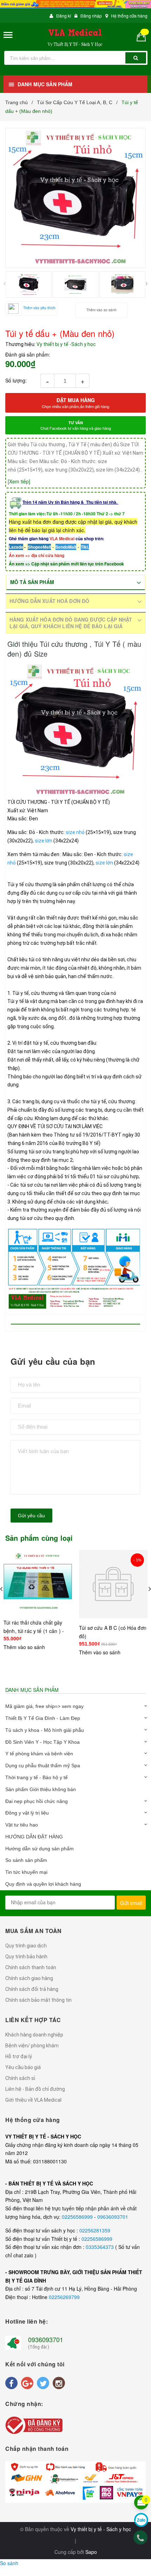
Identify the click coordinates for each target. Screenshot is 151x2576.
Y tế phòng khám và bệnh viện (39, 1754)
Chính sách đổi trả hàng (32, 1989)
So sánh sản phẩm (26, 1860)
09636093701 (113, 2217)
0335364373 (100, 2247)
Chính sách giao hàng (29, 1978)
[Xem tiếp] (19, 481)
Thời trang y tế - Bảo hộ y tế (37, 1777)
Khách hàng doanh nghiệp (34, 2035)
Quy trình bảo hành (26, 1957)
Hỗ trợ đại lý (19, 2056)
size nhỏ (75, 832)
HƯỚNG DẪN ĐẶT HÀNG (34, 1837)
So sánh (9, 2563)
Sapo (91, 2552)
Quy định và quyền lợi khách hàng (43, 1884)
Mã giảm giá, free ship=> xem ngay (44, 1706)
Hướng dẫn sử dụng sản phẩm (40, 1849)
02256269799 (64, 2297)
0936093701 (46, 2339)
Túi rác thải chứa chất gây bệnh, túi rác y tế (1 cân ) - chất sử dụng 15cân (34, 1631)
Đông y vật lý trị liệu (27, 1813)
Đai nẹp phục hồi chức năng (37, 1801)
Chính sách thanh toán (31, 1967)
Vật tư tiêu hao (22, 1825)
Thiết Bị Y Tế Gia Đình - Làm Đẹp (43, 1718)
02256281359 (95, 2230)
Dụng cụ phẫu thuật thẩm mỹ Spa (43, 1765)
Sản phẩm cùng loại (39, 1538)
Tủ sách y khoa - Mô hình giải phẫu (45, 1730)
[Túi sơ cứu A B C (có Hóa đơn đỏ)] (113, 1588)
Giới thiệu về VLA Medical (33, 2100)
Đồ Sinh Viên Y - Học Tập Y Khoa (42, 1742)
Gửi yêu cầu (31, 1516)
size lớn (44, 841)
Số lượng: (16, 380)
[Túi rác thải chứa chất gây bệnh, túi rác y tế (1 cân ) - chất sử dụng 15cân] (38, 1581)
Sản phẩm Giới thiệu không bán (41, 1789)
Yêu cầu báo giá (23, 2067)
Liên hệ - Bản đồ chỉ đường (35, 2089)
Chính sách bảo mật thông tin (38, 2000)
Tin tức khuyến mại (26, 1872)
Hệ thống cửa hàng (129, 16)
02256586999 (78, 2217)
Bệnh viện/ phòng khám (32, 2046)
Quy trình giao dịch (26, 1946)
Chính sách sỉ (20, 2078)
